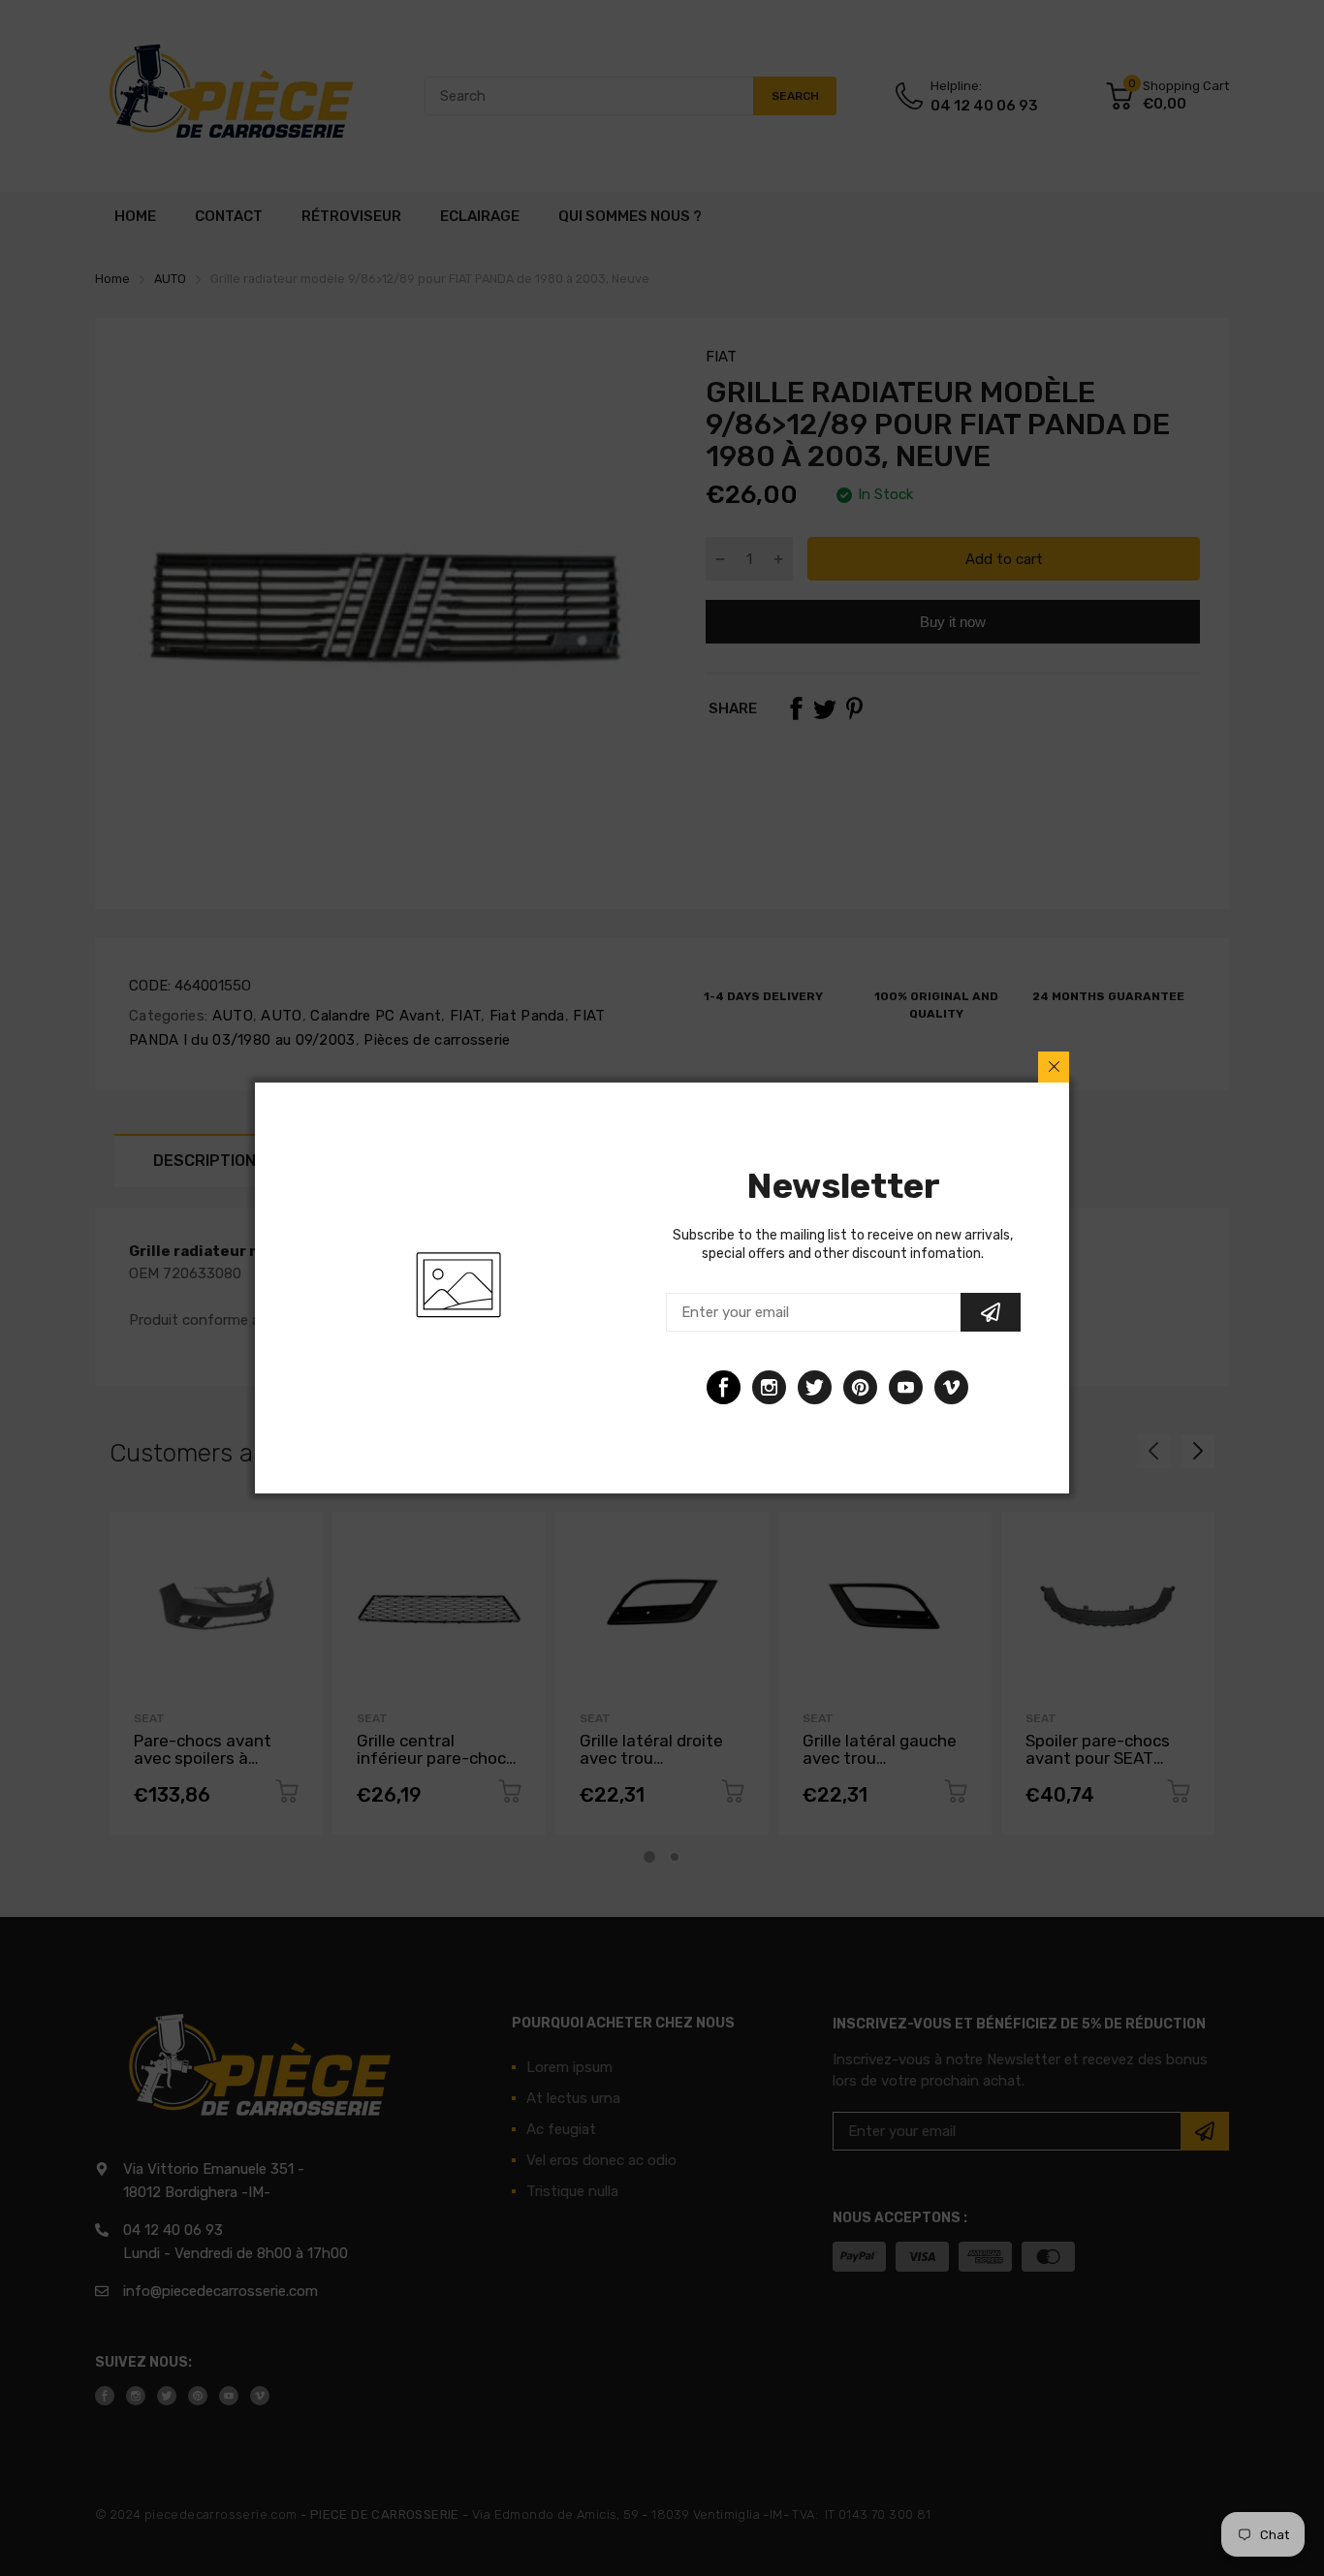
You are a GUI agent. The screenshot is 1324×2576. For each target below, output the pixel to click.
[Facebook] (724, 1387)
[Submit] (991, 1312)
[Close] (1054, 1067)
